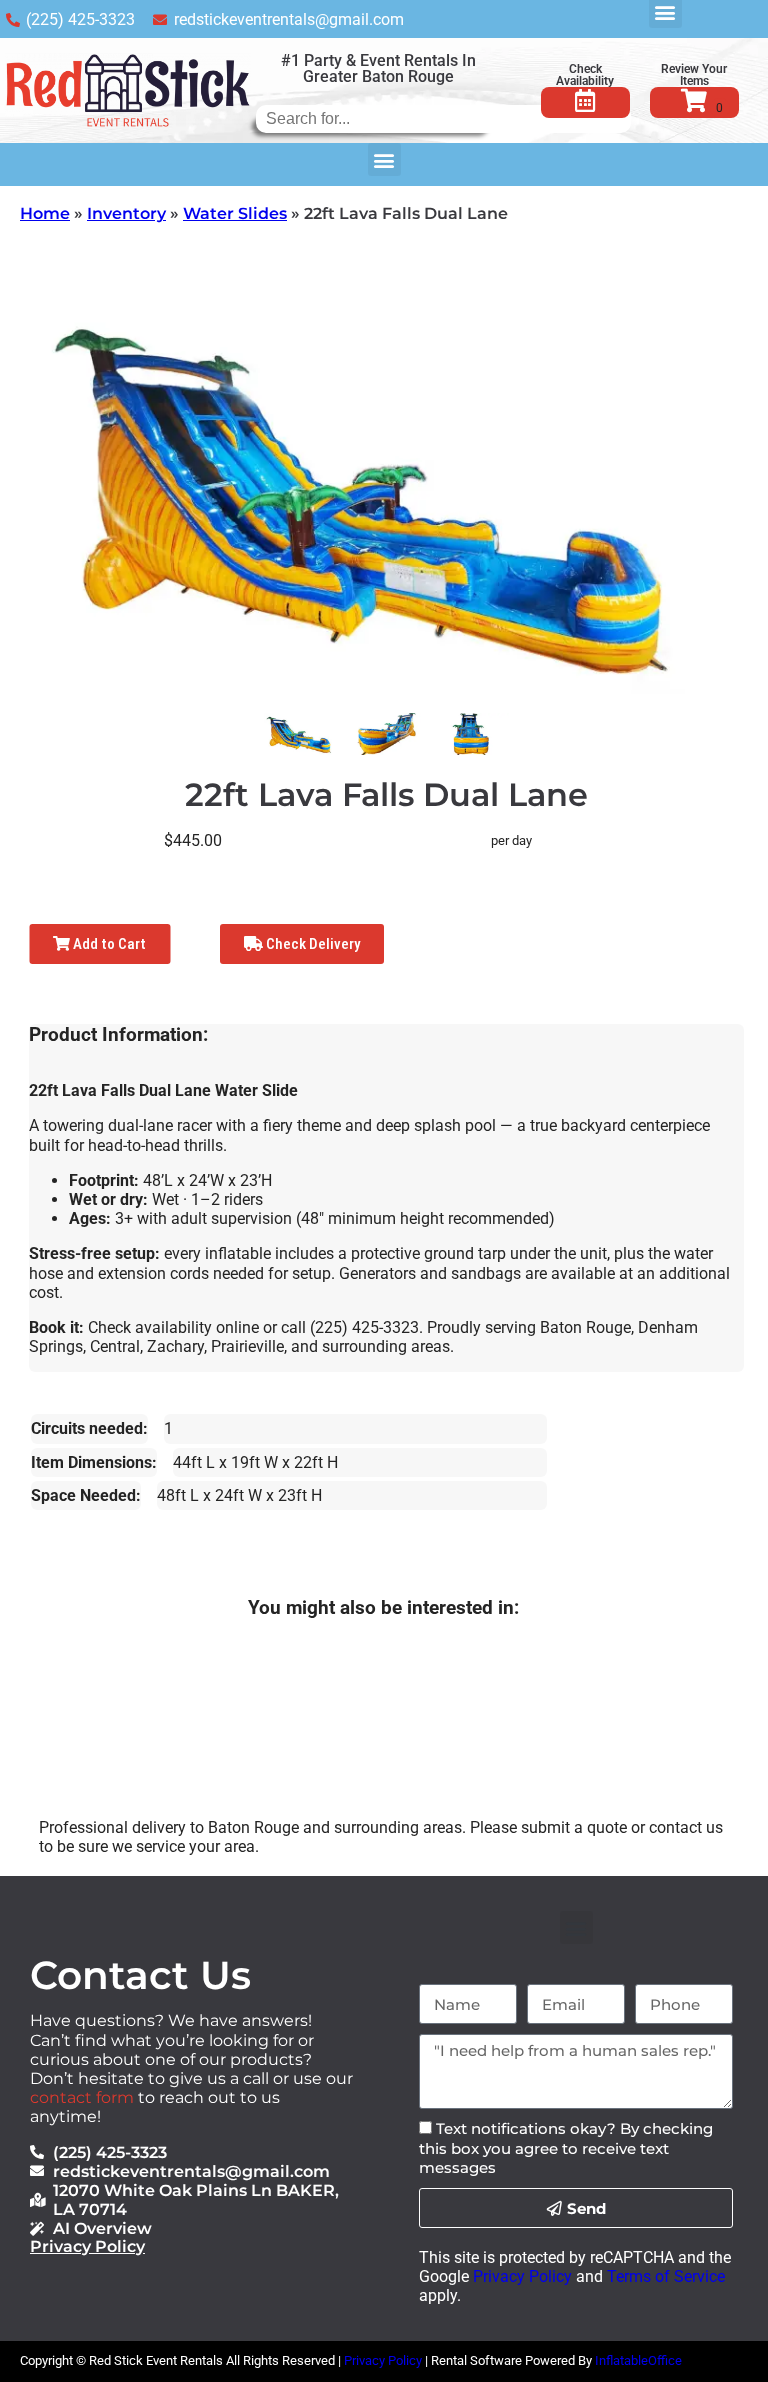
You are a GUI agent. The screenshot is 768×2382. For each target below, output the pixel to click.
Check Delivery (311, 944)
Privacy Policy (87, 2246)
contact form (82, 2097)
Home (45, 213)
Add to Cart (108, 944)
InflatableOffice (638, 2360)
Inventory (126, 213)
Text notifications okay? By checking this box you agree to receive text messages (566, 2147)
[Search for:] (443, 118)
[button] (384, 159)
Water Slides (235, 213)
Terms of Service (666, 2276)
